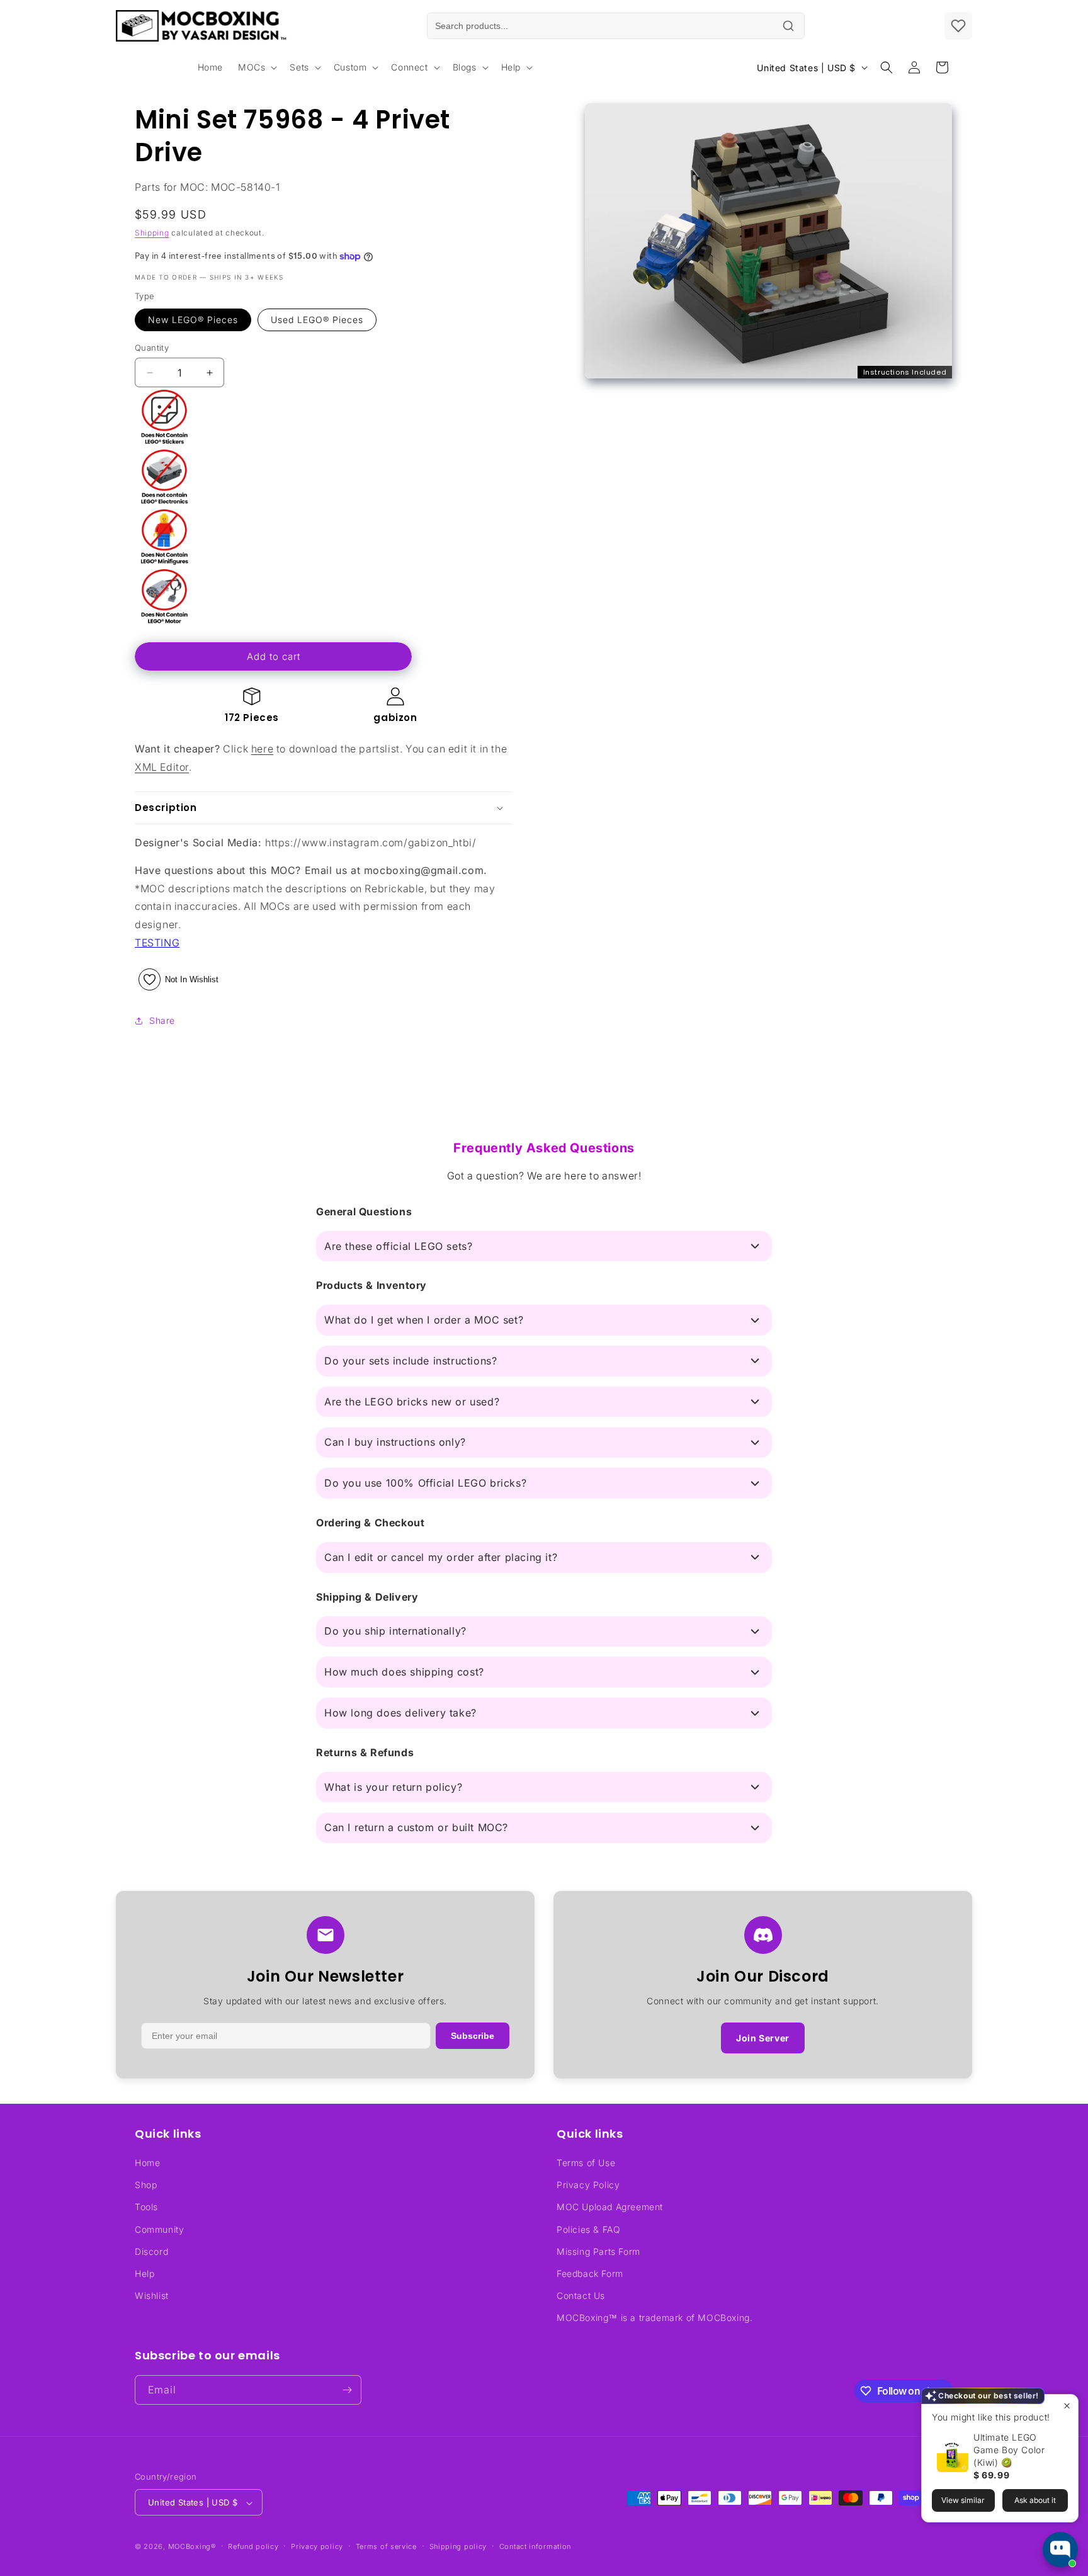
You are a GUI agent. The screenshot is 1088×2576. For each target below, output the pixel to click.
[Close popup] (1067, 2406)
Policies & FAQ (588, 2229)
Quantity (152, 348)
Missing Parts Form (598, 2251)
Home (147, 2163)
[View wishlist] (958, 26)
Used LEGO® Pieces (317, 320)
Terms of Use (586, 2163)
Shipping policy (458, 2546)
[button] (256, 67)
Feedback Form (590, 2273)
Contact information (535, 2546)
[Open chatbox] (1060, 2550)
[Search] (788, 26)
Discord (151, 2251)
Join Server (763, 2038)
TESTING (157, 943)
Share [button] (162, 1020)
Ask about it (1035, 2500)
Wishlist (152, 2295)
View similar (963, 2500)
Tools (146, 2207)
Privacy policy (317, 2546)
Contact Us (581, 2295)
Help (144, 2273)
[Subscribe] (347, 2390)
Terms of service (386, 2546)
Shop (146, 2185)
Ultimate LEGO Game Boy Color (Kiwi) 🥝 (1009, 2450)
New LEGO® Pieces (193, 320)
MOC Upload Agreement (610, 2207)
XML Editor (162, 767)
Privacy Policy (588, 2185)
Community (159, 2229)
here (262, 749)
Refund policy (253, 2546)
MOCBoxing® (192, 2547)
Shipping (152, 233)
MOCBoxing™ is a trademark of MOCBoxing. (654, 2318)
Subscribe (473, 2036)
